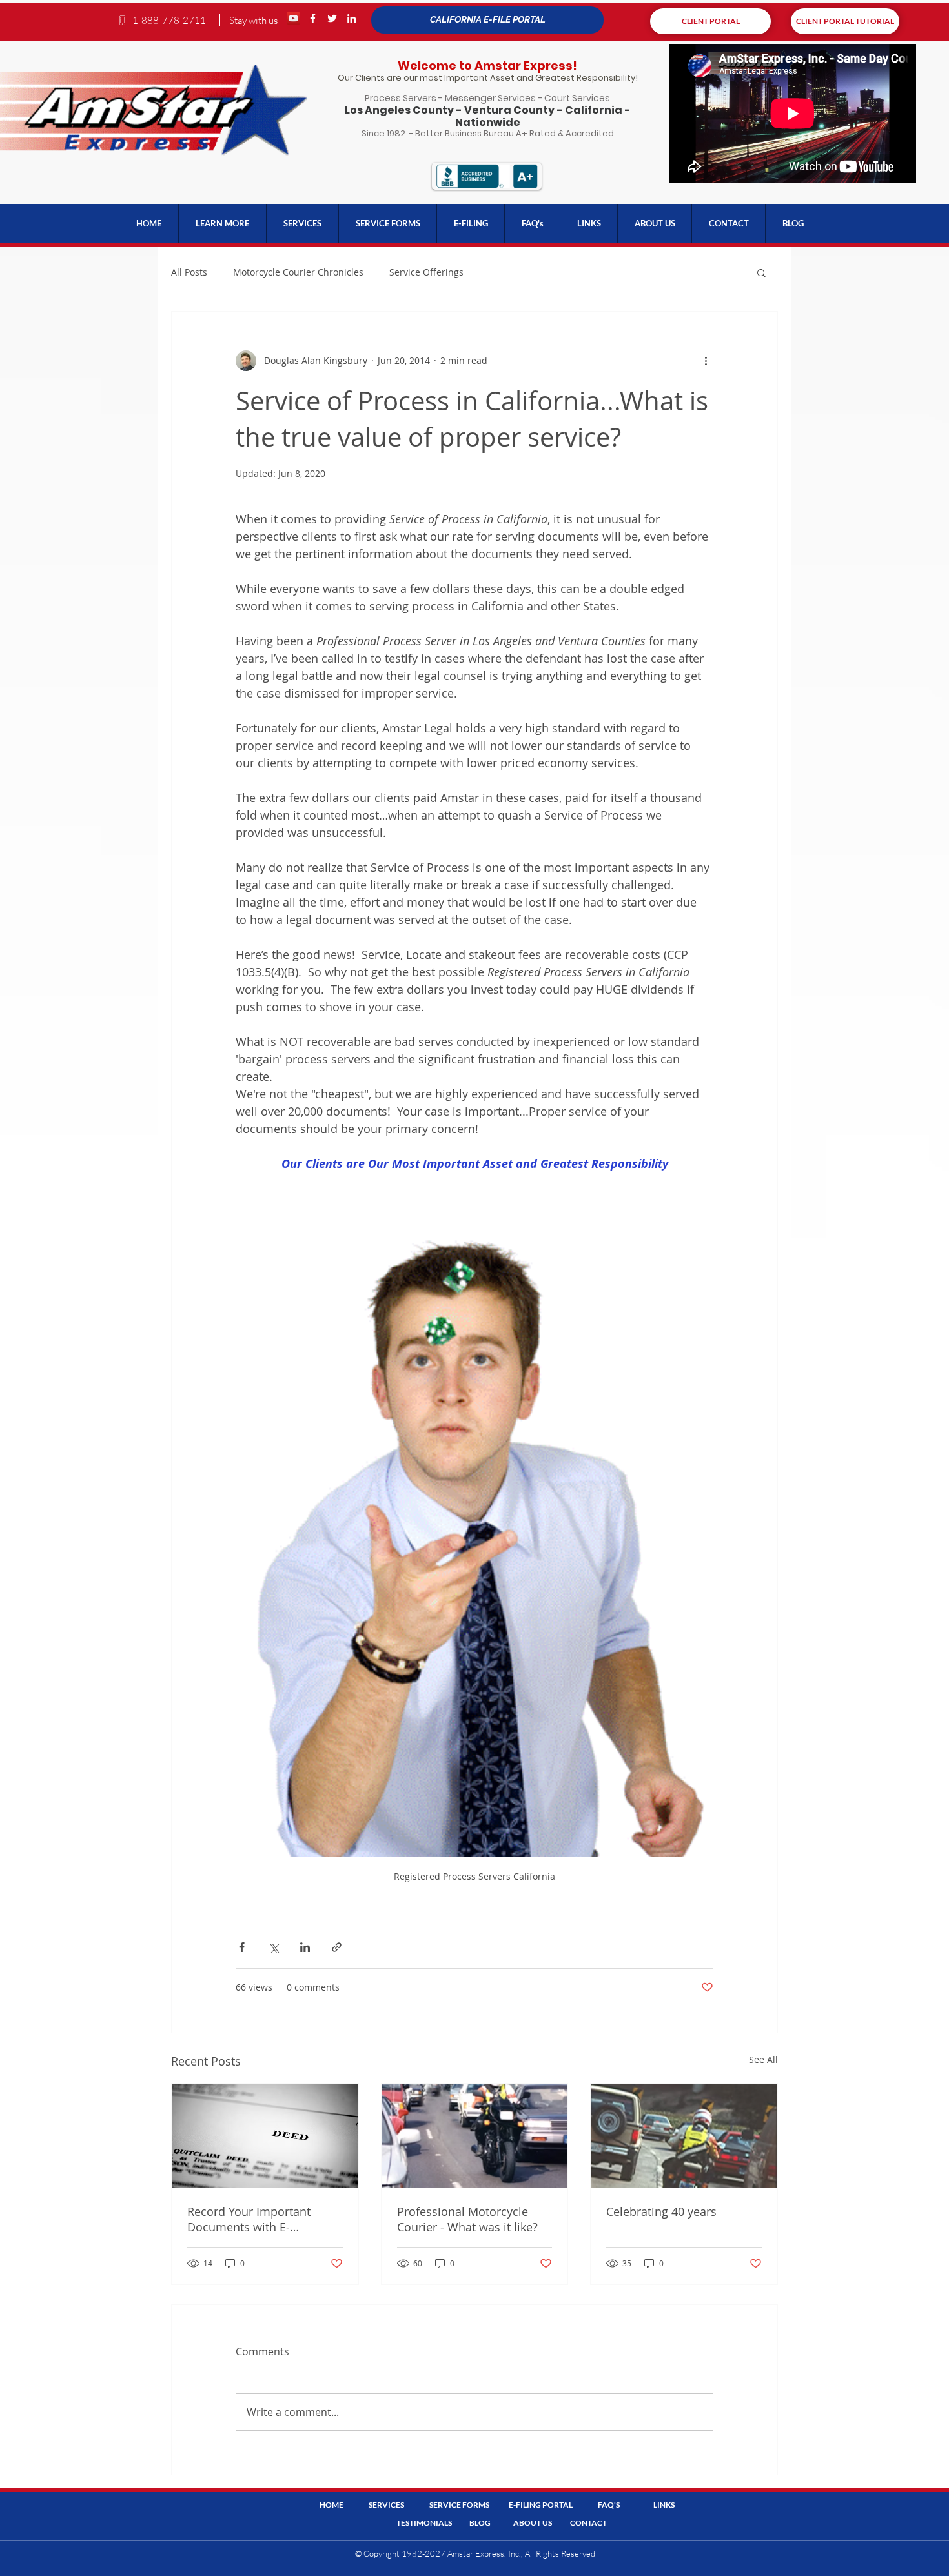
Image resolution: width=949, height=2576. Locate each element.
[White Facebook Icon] (313, 18)
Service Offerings (426, 272)
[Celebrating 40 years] (684, 2136)
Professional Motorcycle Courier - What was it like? (467, 2219)
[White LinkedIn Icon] (352, 18)
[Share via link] (337, 1947)
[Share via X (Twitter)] (273, 1947)
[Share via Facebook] (242, 1947)
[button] (222, 223)
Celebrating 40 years (661, 2211)
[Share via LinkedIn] (305, 1947)
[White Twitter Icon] (332, 18)
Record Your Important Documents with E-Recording (249, 2219)
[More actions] (706, 361)
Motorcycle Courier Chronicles (298, 272)
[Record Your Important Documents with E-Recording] (265, 2136)
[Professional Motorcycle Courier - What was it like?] (475, 2136)
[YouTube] (293, 18)
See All (763, 2059)
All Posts (189, 272)
